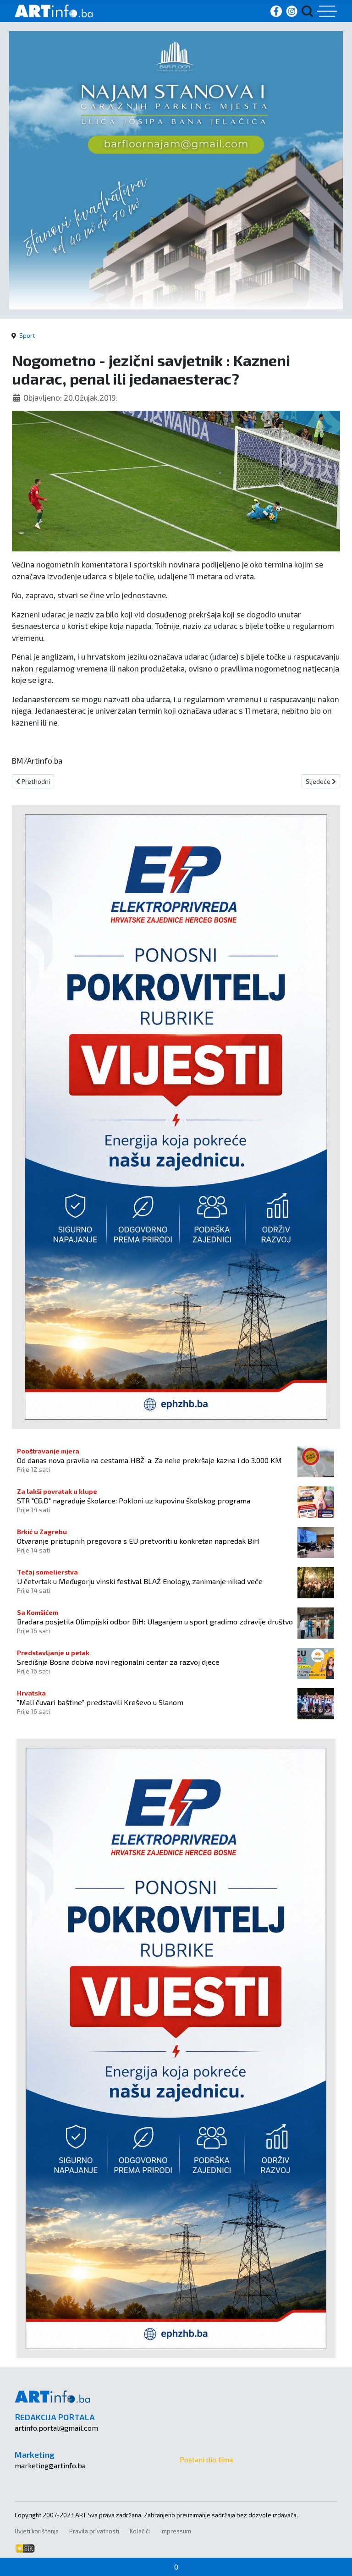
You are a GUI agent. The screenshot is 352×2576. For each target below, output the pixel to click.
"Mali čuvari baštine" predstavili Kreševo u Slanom (100, 1702)
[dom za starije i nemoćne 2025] (176, 169)
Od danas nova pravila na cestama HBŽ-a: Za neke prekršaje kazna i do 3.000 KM (149, 1460)
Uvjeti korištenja (37, 2531)
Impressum (176, 2531)
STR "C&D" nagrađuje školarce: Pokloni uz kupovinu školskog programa (134, 1500)
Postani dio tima (206, 2459)
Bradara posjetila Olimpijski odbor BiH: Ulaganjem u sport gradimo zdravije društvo (155, 1621)
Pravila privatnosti (94, 2531)
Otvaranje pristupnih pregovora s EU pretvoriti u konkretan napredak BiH (138, 1541)
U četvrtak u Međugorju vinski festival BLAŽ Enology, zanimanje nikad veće (140, 1581)
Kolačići (140, 2531)
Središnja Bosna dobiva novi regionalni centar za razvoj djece (118, 1662)
